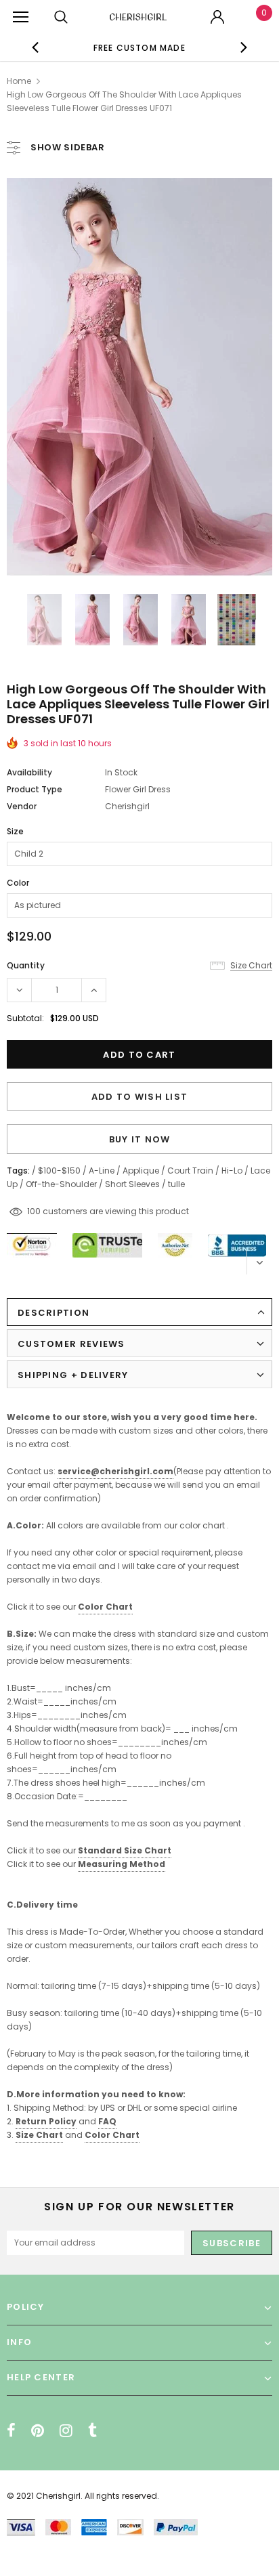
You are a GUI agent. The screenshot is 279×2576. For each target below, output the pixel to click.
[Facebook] (11, 2430)
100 (34, 1211)
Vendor (22, 806)
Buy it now (140, 1139)
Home (19, 81)
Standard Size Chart (125, 1850)
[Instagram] (66, 2430)
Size (15, 831)
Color (18, 883)
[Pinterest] (38, 2430)
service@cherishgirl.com (115, 1471)
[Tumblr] (92, 2430)
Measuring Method (122, 1864)
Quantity (26, 965)
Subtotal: (25, 1018)
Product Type (35, 789)
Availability (29, 772)
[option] (139, 47)
